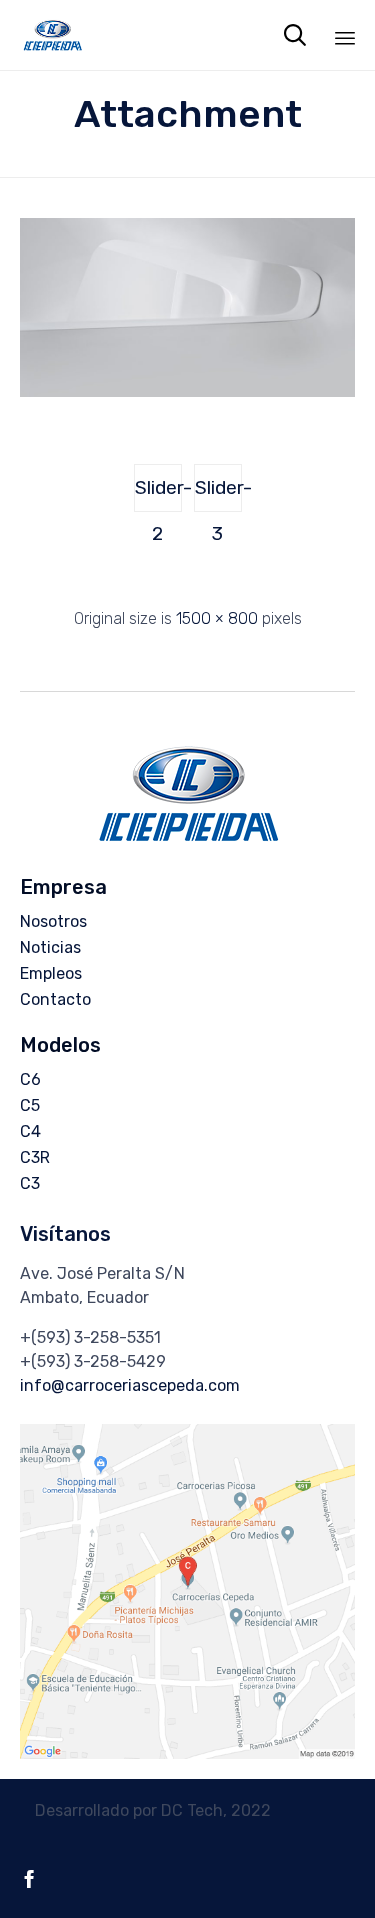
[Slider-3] (187, 392)
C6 (30, 1079)
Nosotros (53, 921)
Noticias (50, 947)
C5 (30, 1105)
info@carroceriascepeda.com (130, 1385)
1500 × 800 (217, 618)
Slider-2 (158, 494)
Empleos (51, 973)
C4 (30, 1131)
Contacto (55, 999)
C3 (30, 1183)
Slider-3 (218, 494)
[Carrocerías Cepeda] (52, 35)
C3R (35, 1157)
